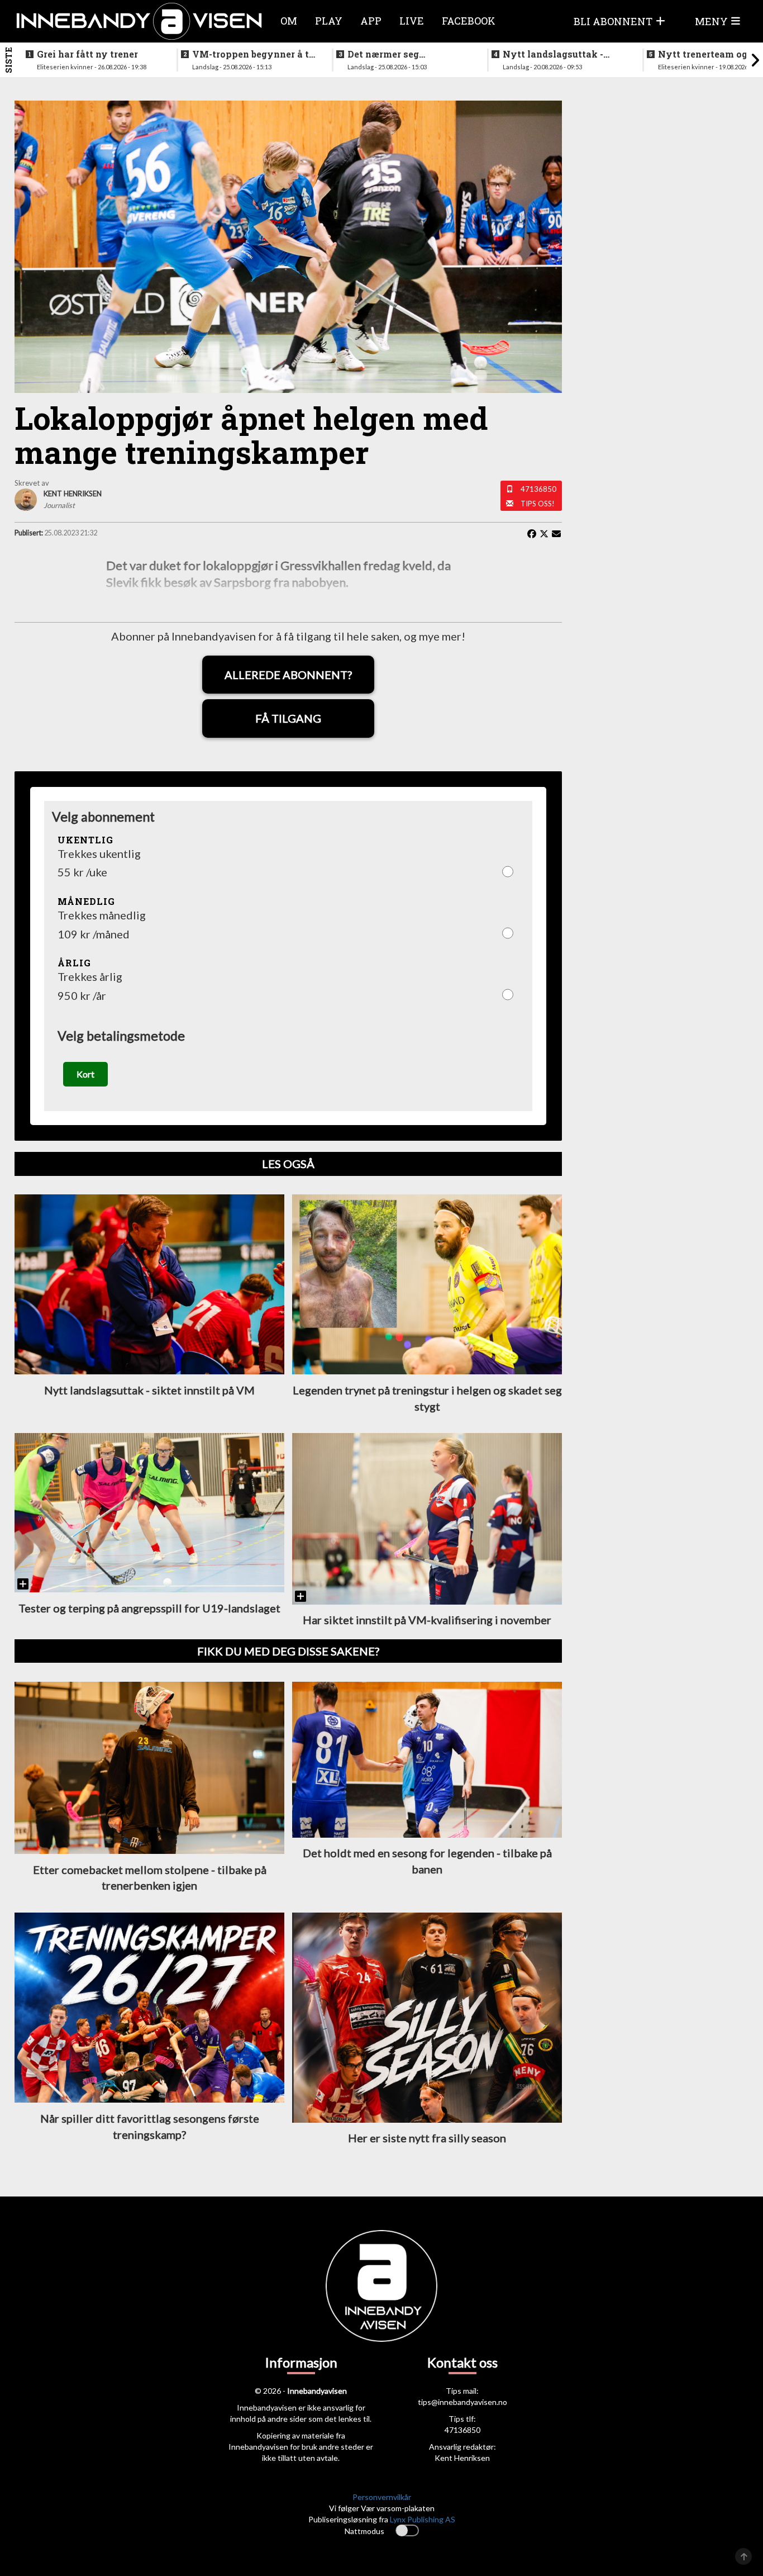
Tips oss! (538, 504)
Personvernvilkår (382, 2497)
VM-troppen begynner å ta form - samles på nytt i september (253, 54)
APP (371, 21)
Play (329, 21)
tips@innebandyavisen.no (462, 2402)
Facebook (469, 21)
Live (412, 21)
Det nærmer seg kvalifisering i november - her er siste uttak (407, 54)
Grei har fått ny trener (87, 54)
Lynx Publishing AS (423, 2519)
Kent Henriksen (462, 2458)
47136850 (538, 489)
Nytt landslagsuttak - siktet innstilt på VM (553, 54)
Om (289, 21)
